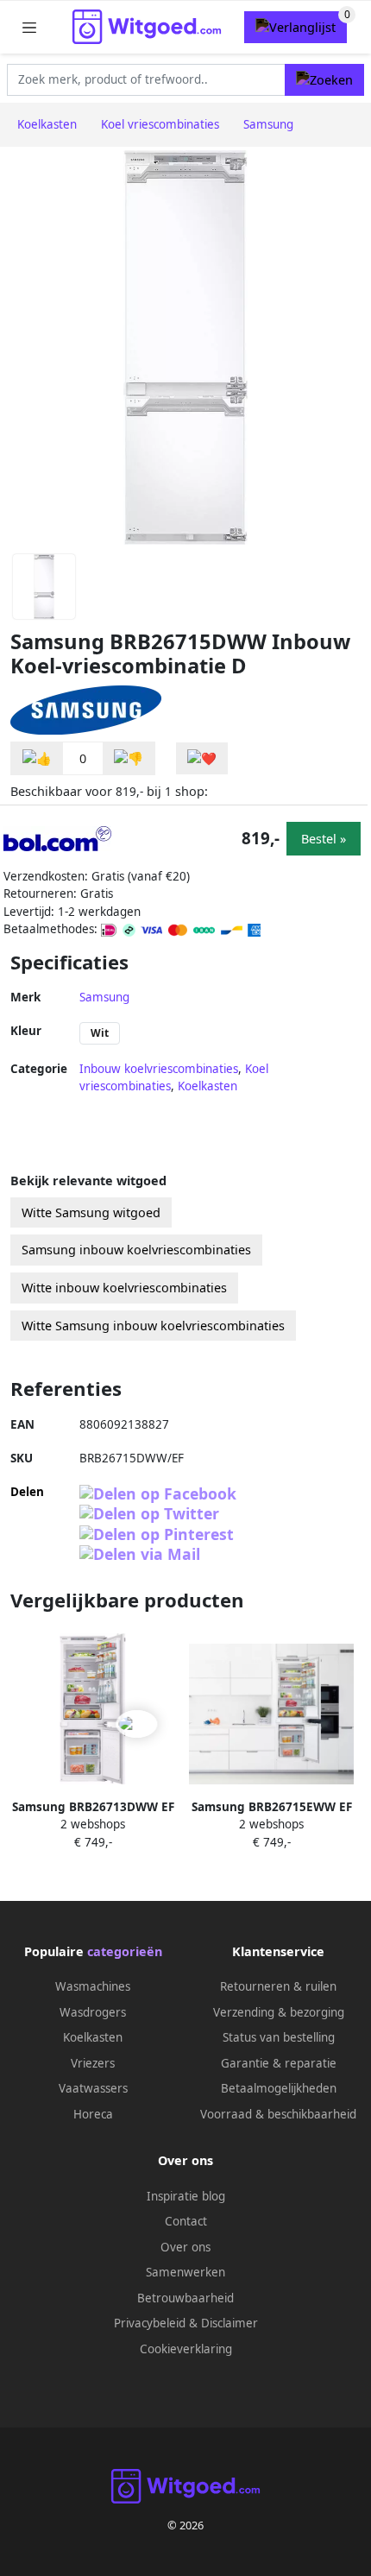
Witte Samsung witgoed (91, 1212)
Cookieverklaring (186, 2349)
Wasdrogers (93, 2012)
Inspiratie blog (186, 2196)
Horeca (93, 2114)
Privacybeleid (150, 2323)
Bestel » (324, 839)
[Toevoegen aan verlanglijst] (202, 758)
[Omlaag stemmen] (129, 758)
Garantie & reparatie (279, 2063)
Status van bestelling (279, 2037)
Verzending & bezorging (279, 2012)
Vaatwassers (93, 2088)
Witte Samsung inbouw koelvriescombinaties (153, 1326)
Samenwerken (185, 2272)
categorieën (125, 1951)
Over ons (185, 2247)
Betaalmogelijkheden (279, 2088)
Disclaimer (230, 2323)
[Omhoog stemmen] (37, 758)
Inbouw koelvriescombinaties (159, 1069)
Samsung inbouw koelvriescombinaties (136, 1250)
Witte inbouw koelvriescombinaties (124, 1288)
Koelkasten (208, 1086)
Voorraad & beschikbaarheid (278, 2114)
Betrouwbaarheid (185, 2298)
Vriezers (93, 2063)
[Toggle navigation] (29, 27)
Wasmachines (93, 1986)
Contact (186, 2221)
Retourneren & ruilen (278, 1986)
